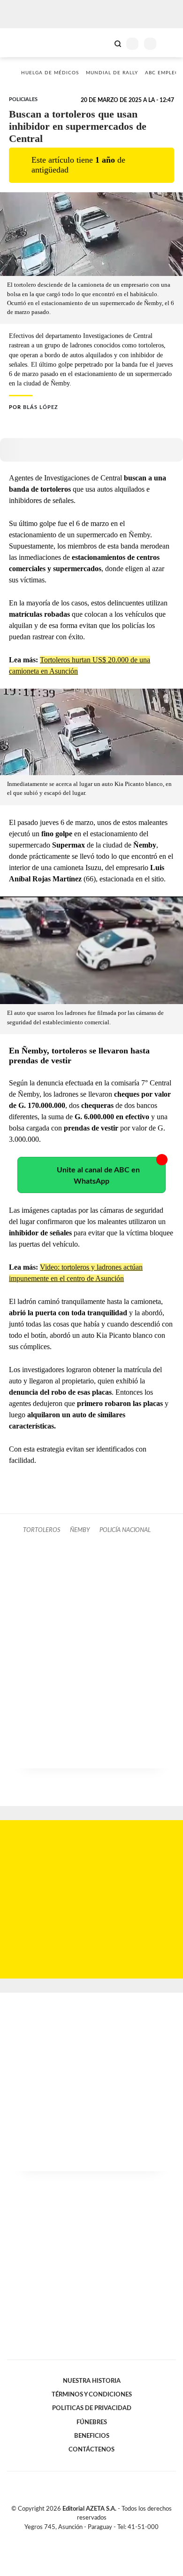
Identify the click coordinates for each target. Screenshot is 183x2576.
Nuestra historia (92, 2381)
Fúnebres (92, 2422)
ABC (25, 43)
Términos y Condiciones (92, 2395)
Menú (170, 43)
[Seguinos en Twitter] (88, 2538)
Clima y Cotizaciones (102, 43)
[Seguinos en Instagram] (107, 2538)
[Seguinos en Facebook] (78, 2538)
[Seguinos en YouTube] (98, 2538)
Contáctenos (91, 2450)
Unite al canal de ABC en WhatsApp (98, 1176)
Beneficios (92, 2436)
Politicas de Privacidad (92, 2408)
